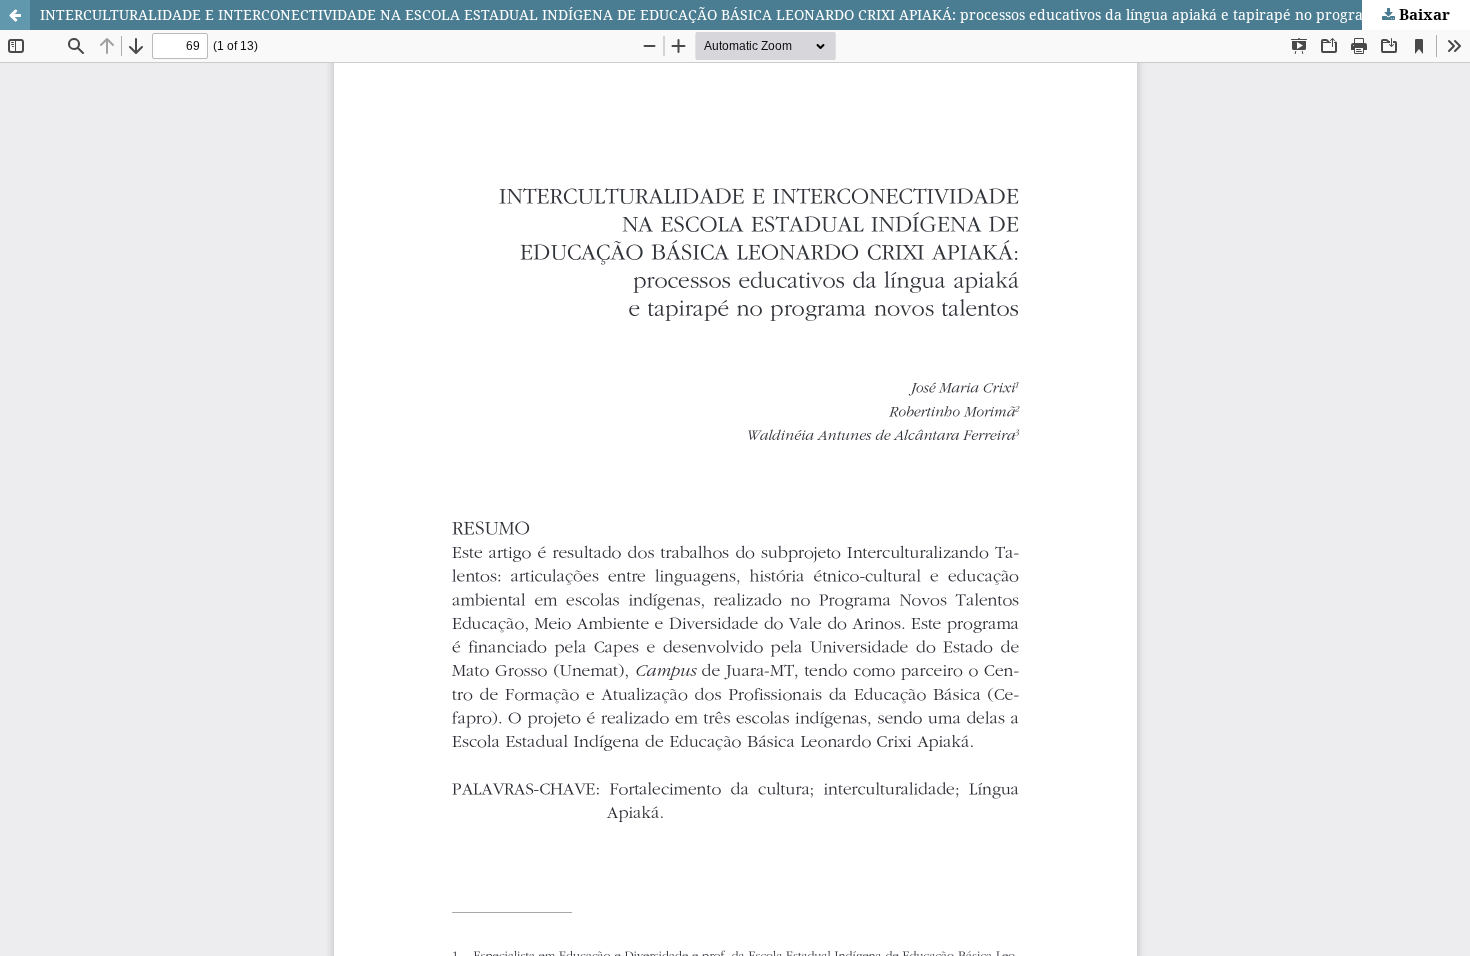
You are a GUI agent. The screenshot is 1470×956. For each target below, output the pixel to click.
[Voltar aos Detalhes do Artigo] (15, 15)
